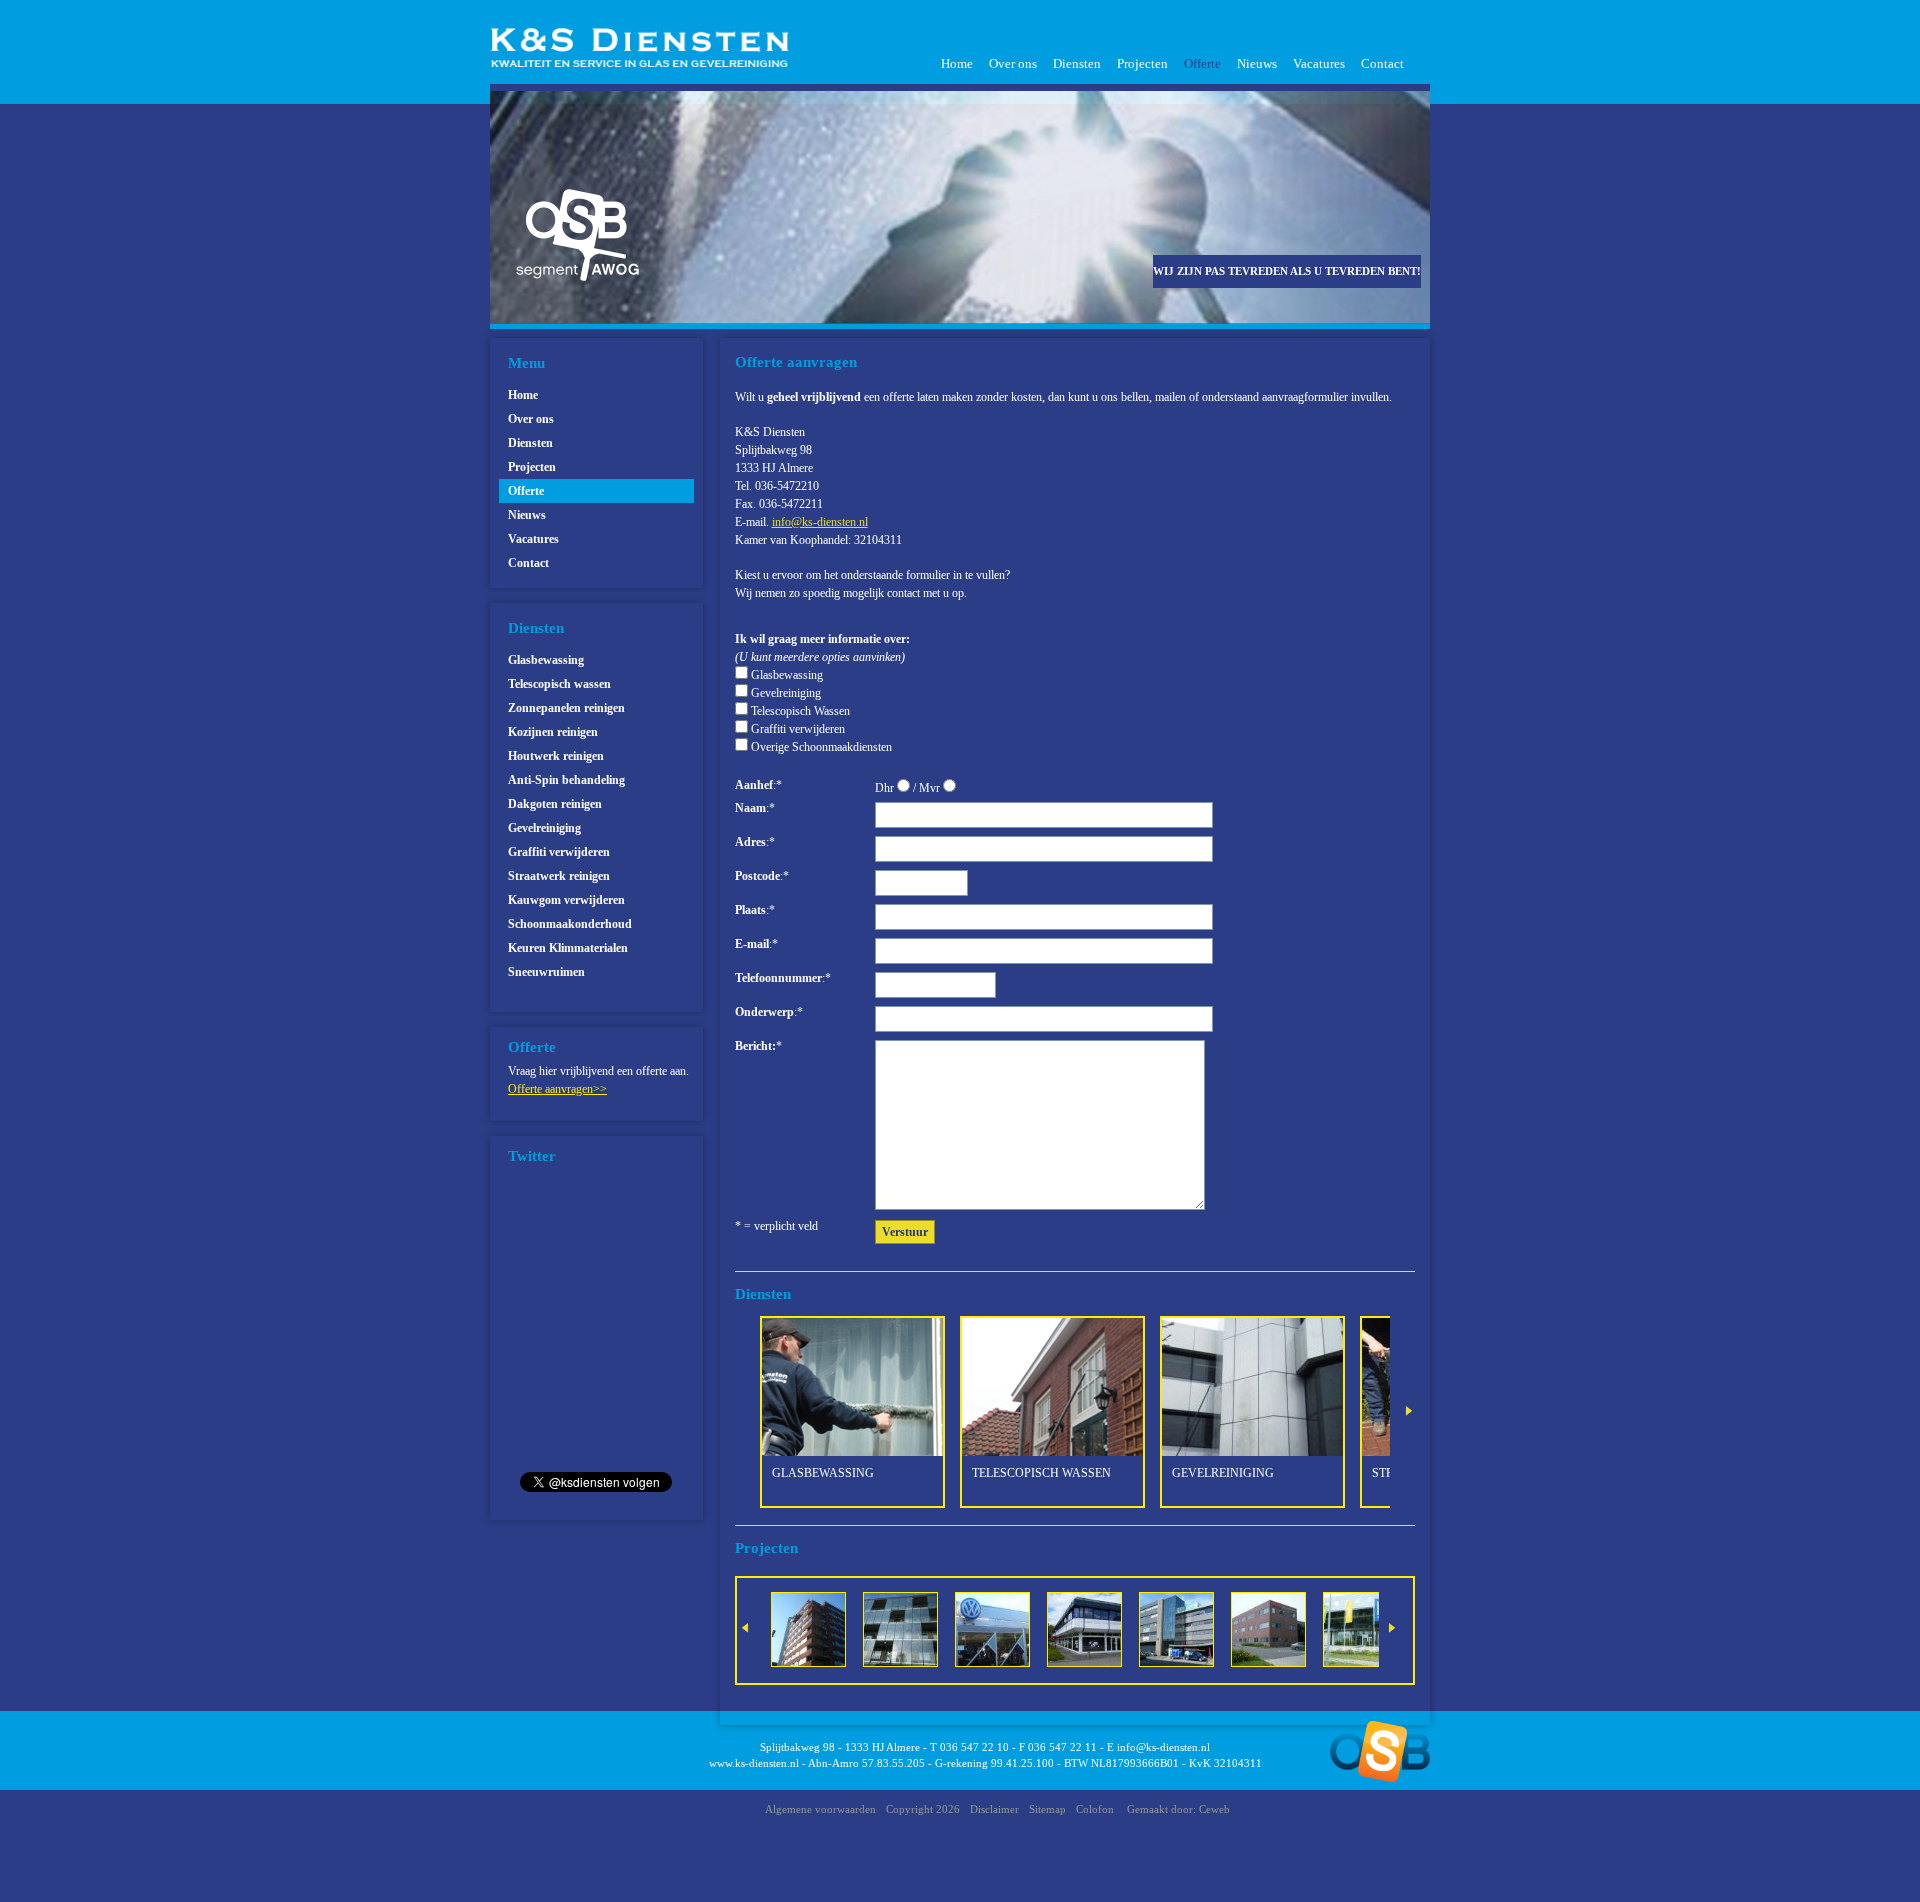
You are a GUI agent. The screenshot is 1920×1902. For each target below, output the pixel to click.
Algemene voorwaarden (820, 1809)
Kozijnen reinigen (553, 732)
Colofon (1095, 1809)
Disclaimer (994, 1809)
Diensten (1077, 63)
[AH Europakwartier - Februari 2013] (1372, 1628)
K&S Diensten (646, 47)
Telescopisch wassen (559, 684)
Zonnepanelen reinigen (566, 708)
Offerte (1202, 63)
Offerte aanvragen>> (557, 1089)
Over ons (1013, 63)
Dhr (886, 788)
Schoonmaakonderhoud (570, 924)
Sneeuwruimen (546, 972)
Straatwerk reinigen (559, 876)
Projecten (1142, 63)
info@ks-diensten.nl (1163, 1747)
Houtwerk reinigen (556, 756)
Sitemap (1047, 1809)
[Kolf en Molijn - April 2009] (1188, 1628)
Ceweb (1214, 1809)
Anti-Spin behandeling (566, 780)
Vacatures (1319, 63)
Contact (1382, 63)
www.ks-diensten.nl (754, 1763)
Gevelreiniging (544, 828)
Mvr (931, 788)
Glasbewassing (546, 660)
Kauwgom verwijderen (566, 900)
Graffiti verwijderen (559, 852)
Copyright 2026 (923, 1809)
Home (957, 63)
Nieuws (1257, 63)
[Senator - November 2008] (1004, 1628)
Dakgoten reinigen (555, 804)
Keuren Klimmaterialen (568, 948)
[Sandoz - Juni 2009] (1280, 1628)
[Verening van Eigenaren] (820, 1628)
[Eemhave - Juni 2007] (1096, 1628)
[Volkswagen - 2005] (912, 1628)
